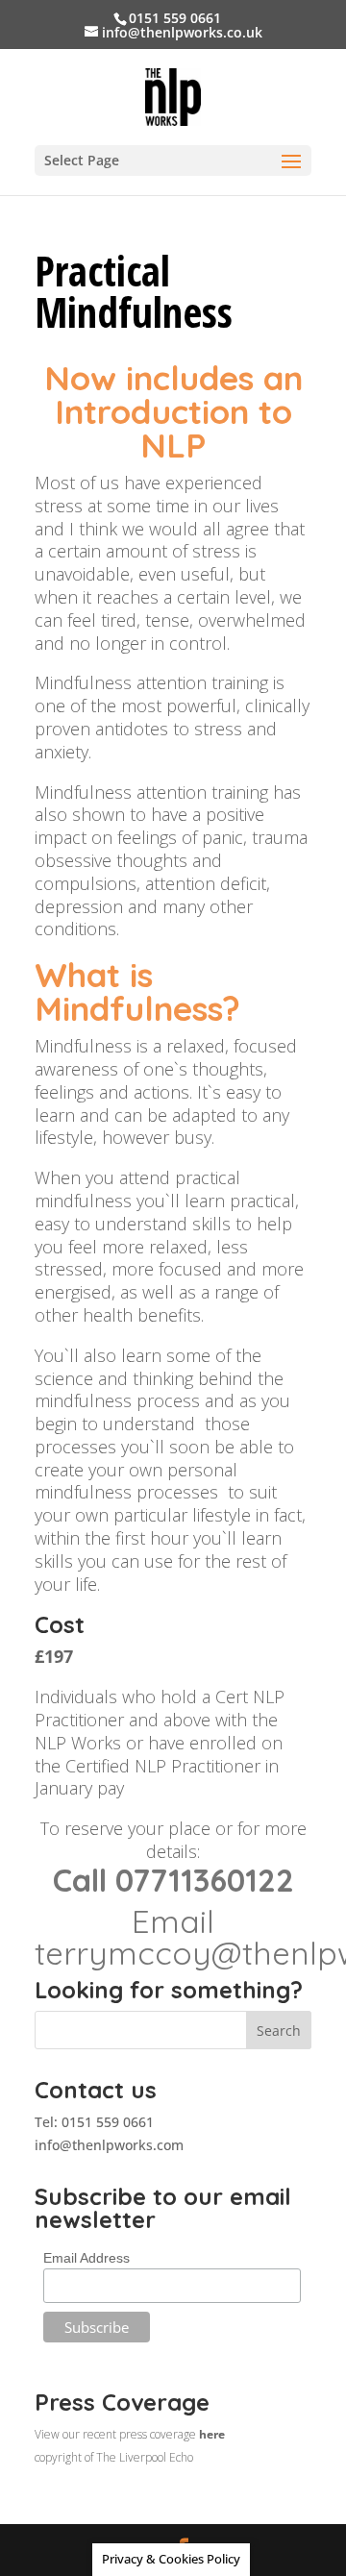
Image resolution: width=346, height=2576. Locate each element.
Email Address (86, 2258)
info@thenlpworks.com (109, 2145)
